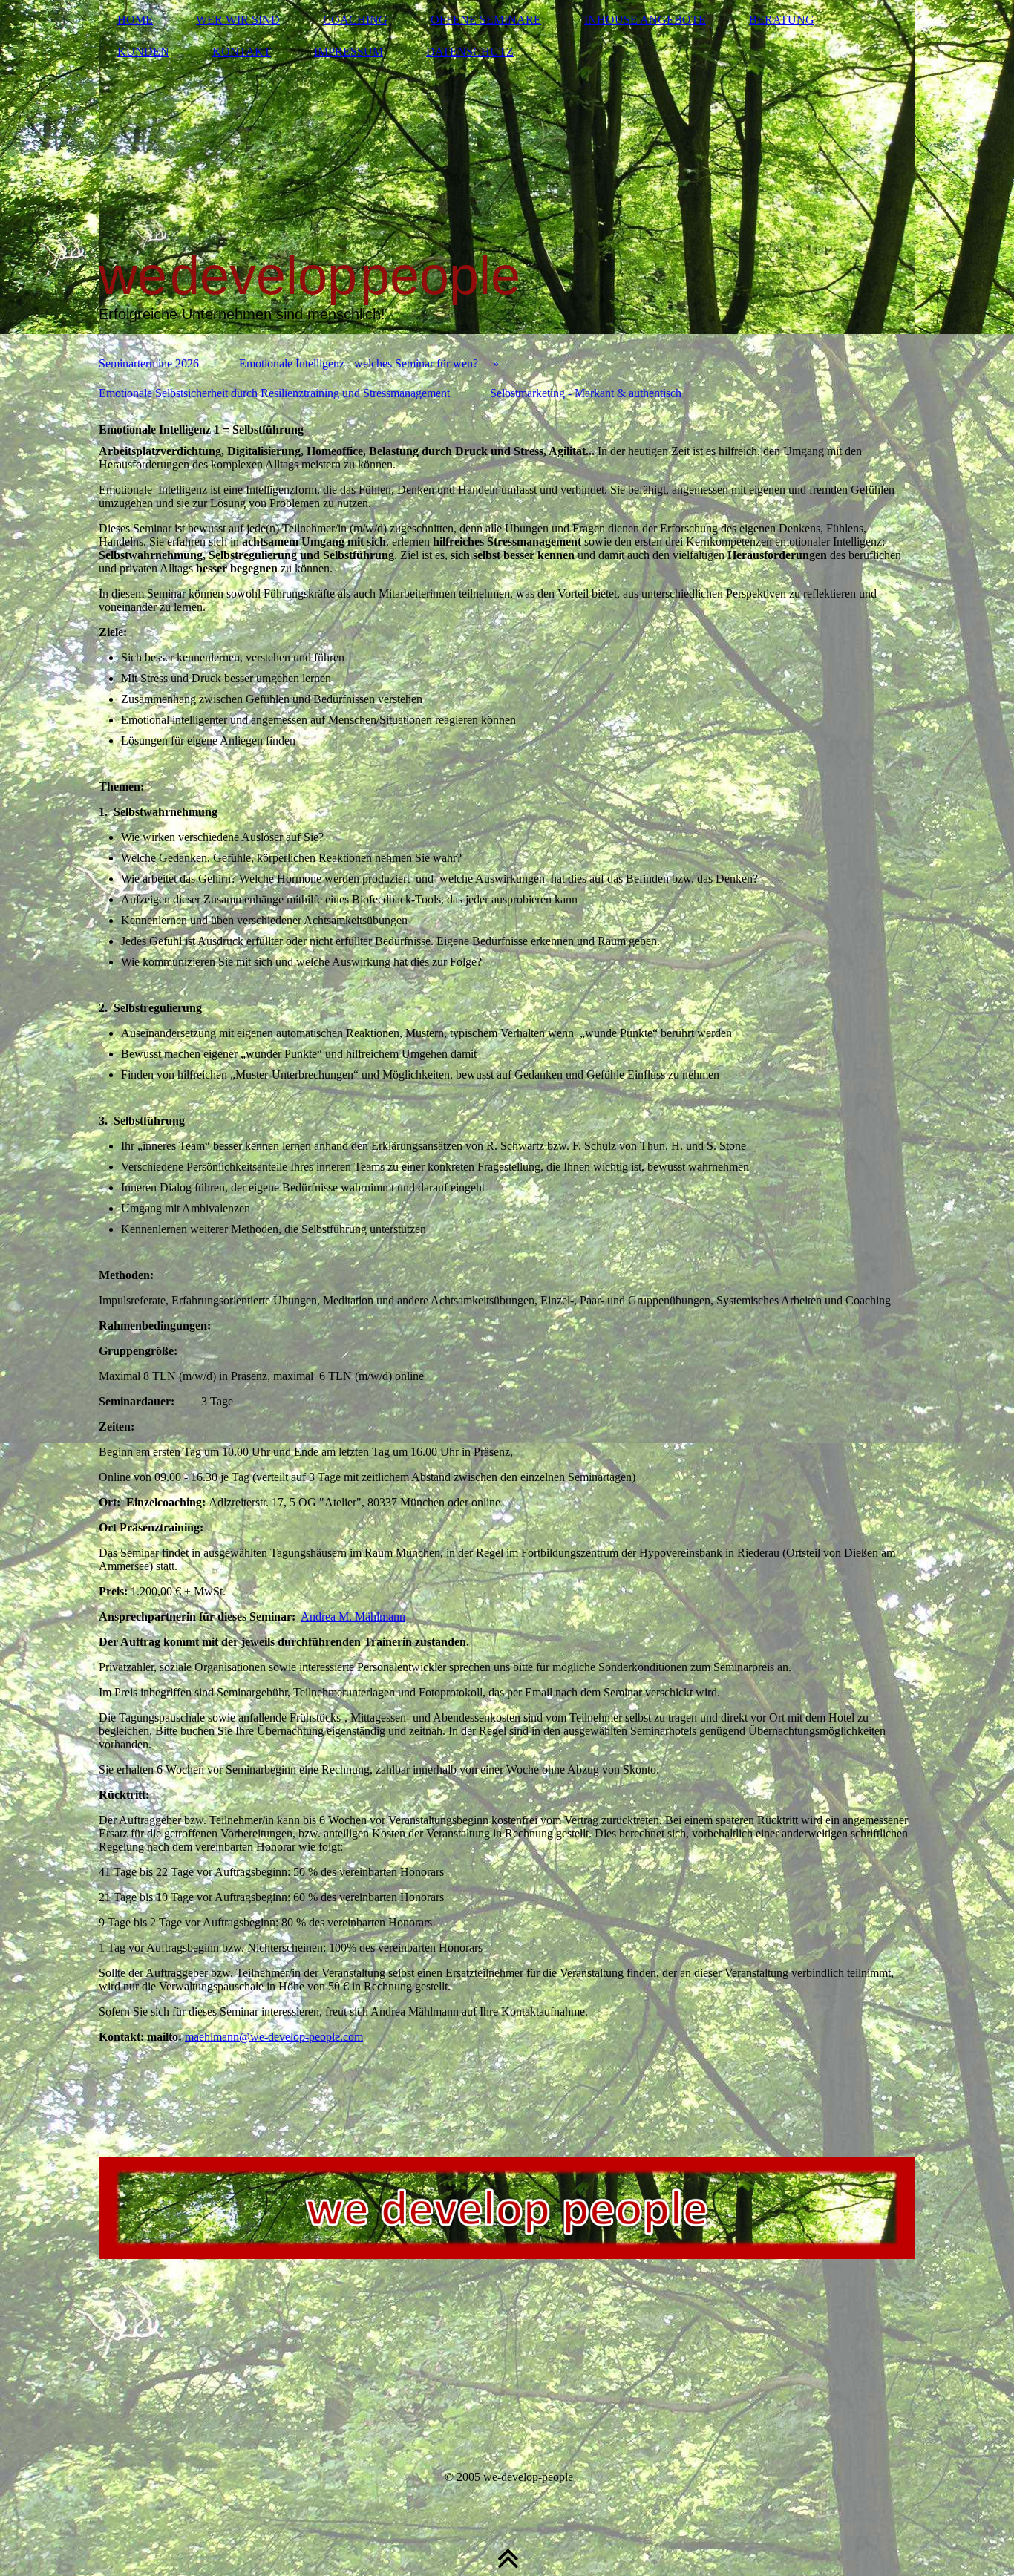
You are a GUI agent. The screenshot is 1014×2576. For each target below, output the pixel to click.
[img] (507, 167)
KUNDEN (143, 52)
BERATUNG (782, 20)
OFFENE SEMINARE (486, 20)
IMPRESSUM (349, 52)
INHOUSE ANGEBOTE (645, 20)
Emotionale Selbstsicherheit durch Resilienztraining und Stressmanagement (274, 393)
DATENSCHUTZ (470, 52)
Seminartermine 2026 (149, 363)
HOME (135, 20)
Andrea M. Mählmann (353, 1616)
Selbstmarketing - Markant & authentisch (586, 393)
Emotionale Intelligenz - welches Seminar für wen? (359, 363)
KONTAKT (242, 52)
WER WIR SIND (238, 20)
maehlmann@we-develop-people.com (274, 2037)
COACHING (355, 20)
